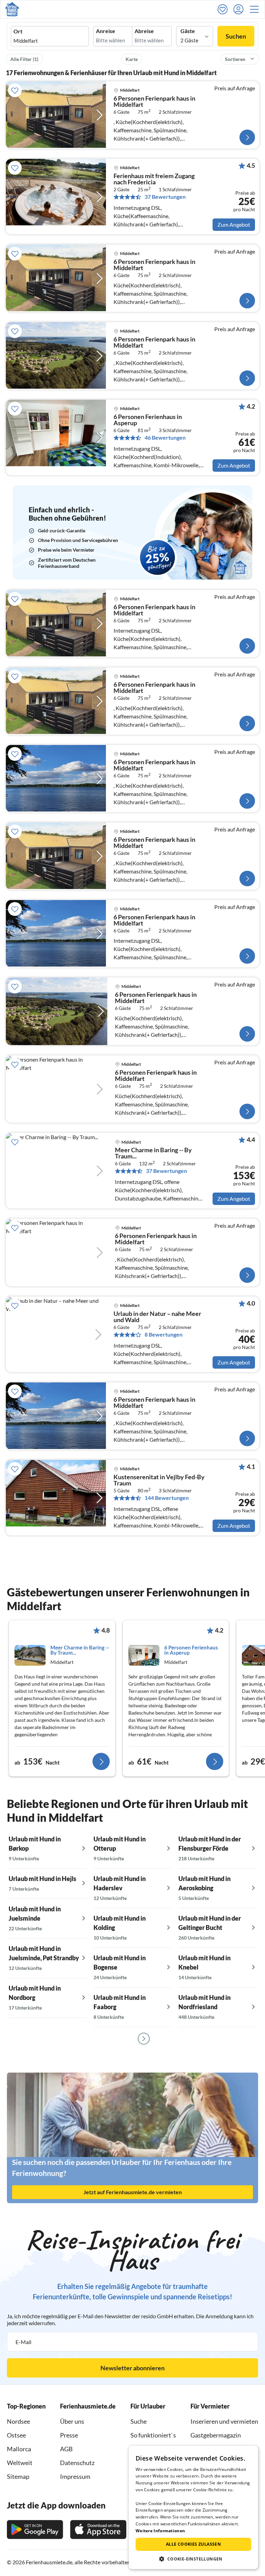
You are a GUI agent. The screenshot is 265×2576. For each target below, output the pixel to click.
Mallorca (19, 2449)
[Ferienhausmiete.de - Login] (240, 9)
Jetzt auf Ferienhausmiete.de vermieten (133, 2192)
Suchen (236, 36)
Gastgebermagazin (216, 2435)
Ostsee (16, 2435)
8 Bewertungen (164, 1335)
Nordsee (18, 2421)
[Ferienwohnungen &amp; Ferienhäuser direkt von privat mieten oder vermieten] (12, 9)
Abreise (144, 31)
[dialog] (193, 2507)
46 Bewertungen (165, 438)
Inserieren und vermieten (224, 2421)
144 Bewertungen (167, 1498)
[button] (256, 9)
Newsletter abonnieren (132, 2368)
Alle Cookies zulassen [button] (193, 2544)
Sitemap (18, 2476)
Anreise (106, 31)
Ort (18, 31)
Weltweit (20, 2463)
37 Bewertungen (165, 197)
